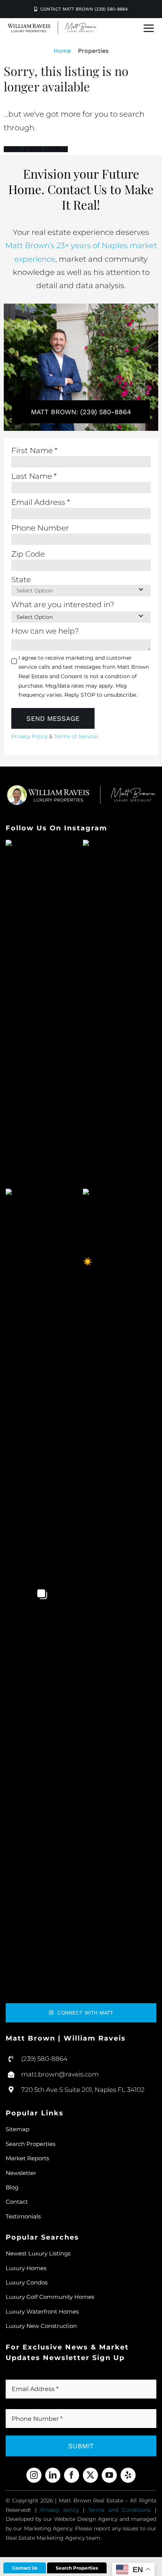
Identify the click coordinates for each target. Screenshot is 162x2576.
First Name (34, 450)
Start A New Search (36, 149)
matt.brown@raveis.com (60, 2074)
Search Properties (77, 2568)
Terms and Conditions (119, 2510)
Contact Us (25, 2568)
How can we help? (45, 631)
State (21, 580)
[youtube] (109, 2475)
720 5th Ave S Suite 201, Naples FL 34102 (83, 2090)
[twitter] (90, 2475)
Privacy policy (60, 2510)
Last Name (34, 476)
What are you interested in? (63, 605)
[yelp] (128, 2475)
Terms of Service (76, 736)
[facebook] (72, 2475)
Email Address (41, 502)
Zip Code (28, 554)
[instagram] (34, 2475)
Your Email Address (44, 2375)
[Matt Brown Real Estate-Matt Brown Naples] (52, 25)
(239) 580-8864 (44, 2059)
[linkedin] (53, 2475)
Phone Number (40, 528)
